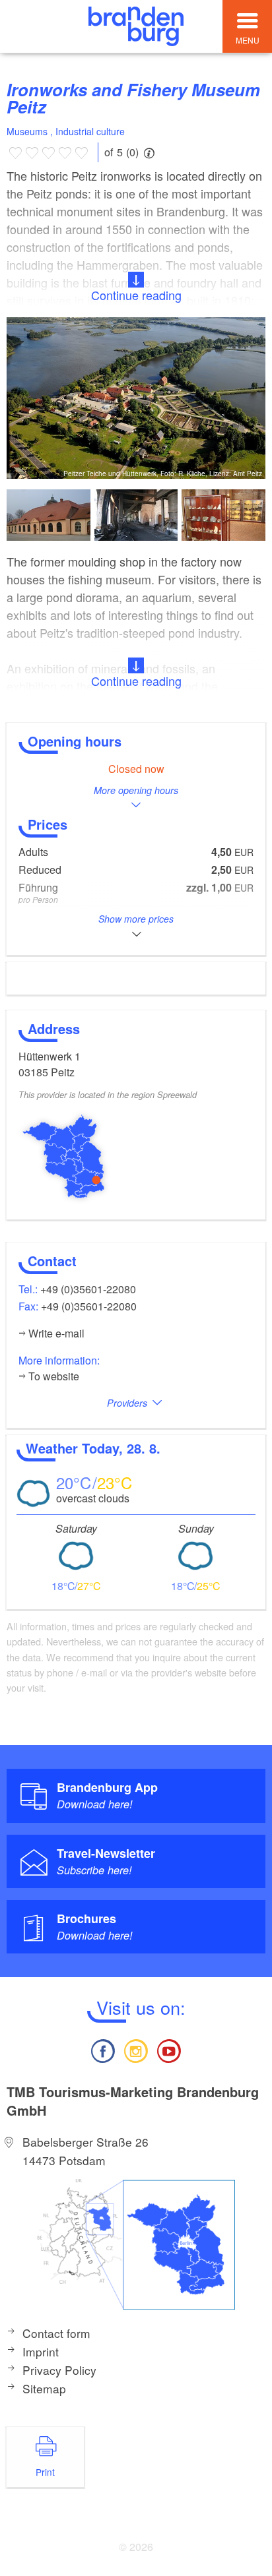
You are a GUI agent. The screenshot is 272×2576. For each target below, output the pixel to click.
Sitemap (44, 2388)
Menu (248, 40)
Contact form (56, 2333)
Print (45, 2472)
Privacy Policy (59, 2370)
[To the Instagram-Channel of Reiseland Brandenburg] (136, 2049)
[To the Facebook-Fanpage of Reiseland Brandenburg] (102, 2049)
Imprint (41, 2351)
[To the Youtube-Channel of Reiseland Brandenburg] (169, 2049)
